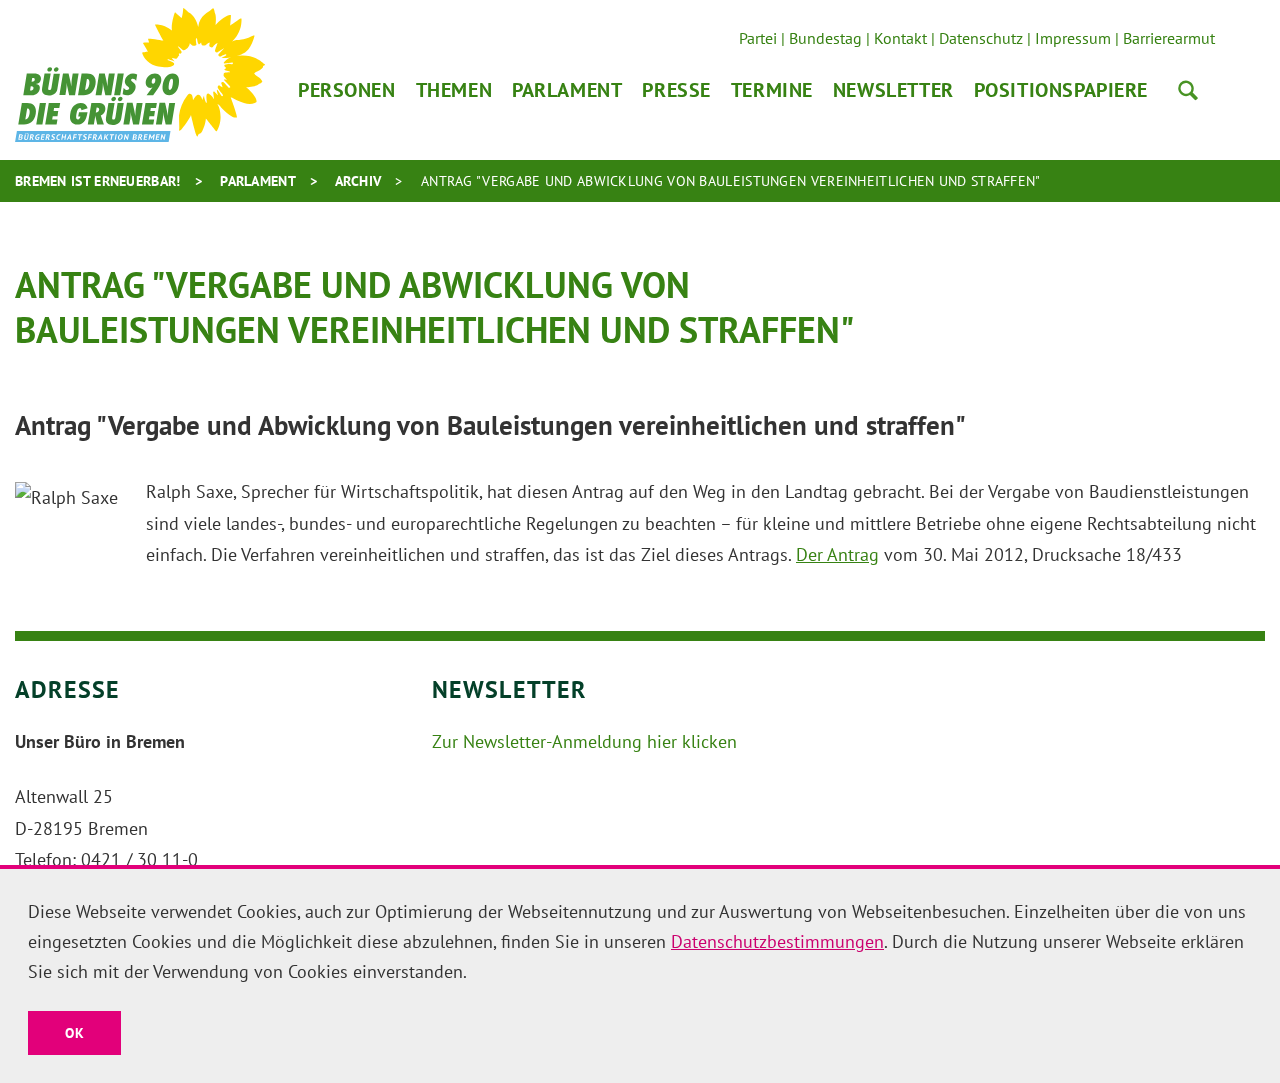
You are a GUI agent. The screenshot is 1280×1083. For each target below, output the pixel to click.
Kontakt (900, 38)
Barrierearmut (1169, 38)
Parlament (567, 90)
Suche (1188, 90)
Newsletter (893, 90)
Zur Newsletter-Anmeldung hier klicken (584, 741)
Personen (347, 90)
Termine (772, 90)
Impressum (1073, 38)
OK (74, 1033)
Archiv (358, 181)
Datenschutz (981, 38)
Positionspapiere (1061, 90)
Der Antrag (837, 554)
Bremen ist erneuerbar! (98, 181)
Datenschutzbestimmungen (777, 941)
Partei (758, 38)
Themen (454, 90)
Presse (676, 90)
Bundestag (825, 38)
